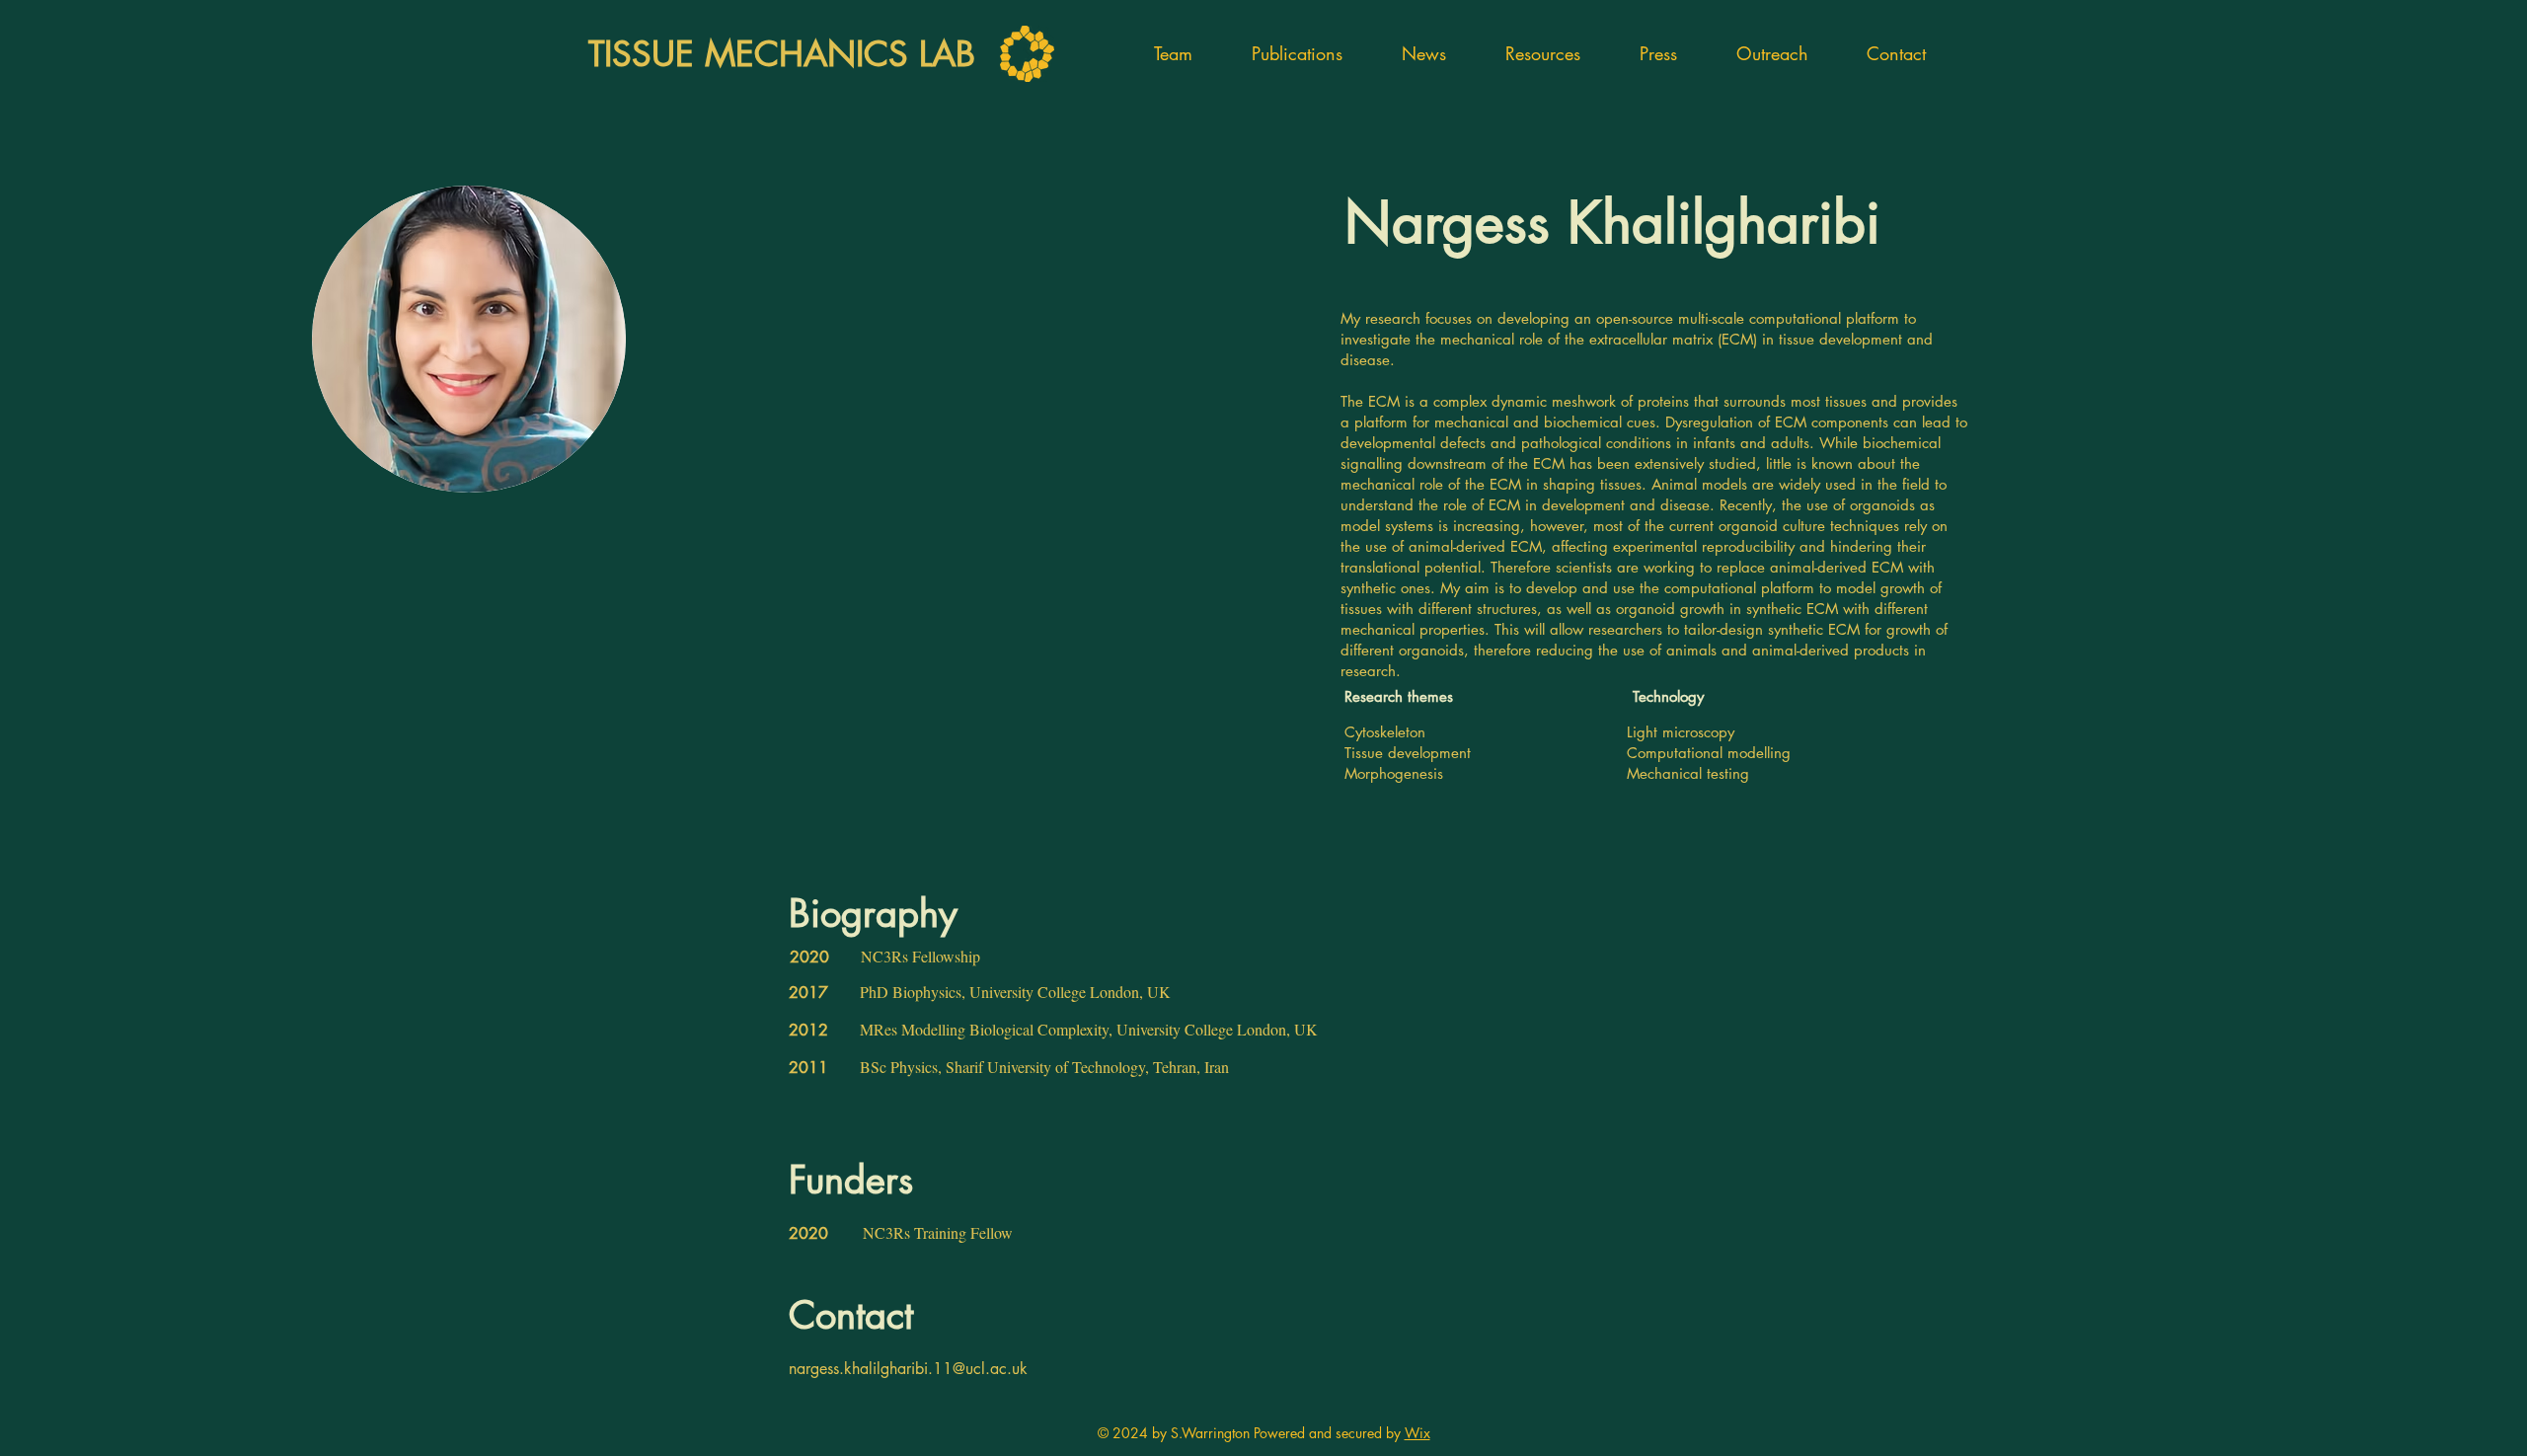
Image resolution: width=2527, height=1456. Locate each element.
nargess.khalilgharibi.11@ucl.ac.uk (908, 1369)
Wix (1417, 1433)
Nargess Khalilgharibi (1612, 223)
